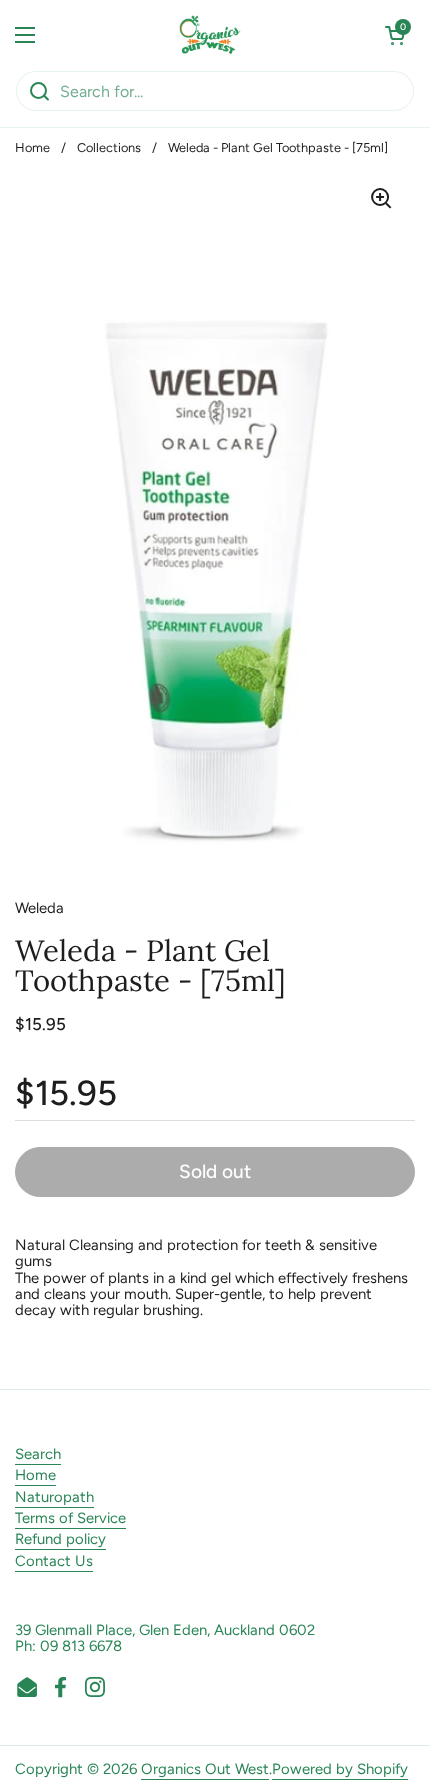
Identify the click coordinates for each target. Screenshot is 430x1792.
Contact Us (54, 1561)
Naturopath (54, 1497)
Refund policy (60, 1539)
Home (32, 147)
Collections (109, 147)
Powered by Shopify (340, 1769)
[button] (395, 35)
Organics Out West (205, 1769)
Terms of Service (70, 1518)
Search (38, 1454)
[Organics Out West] (210, 35)
